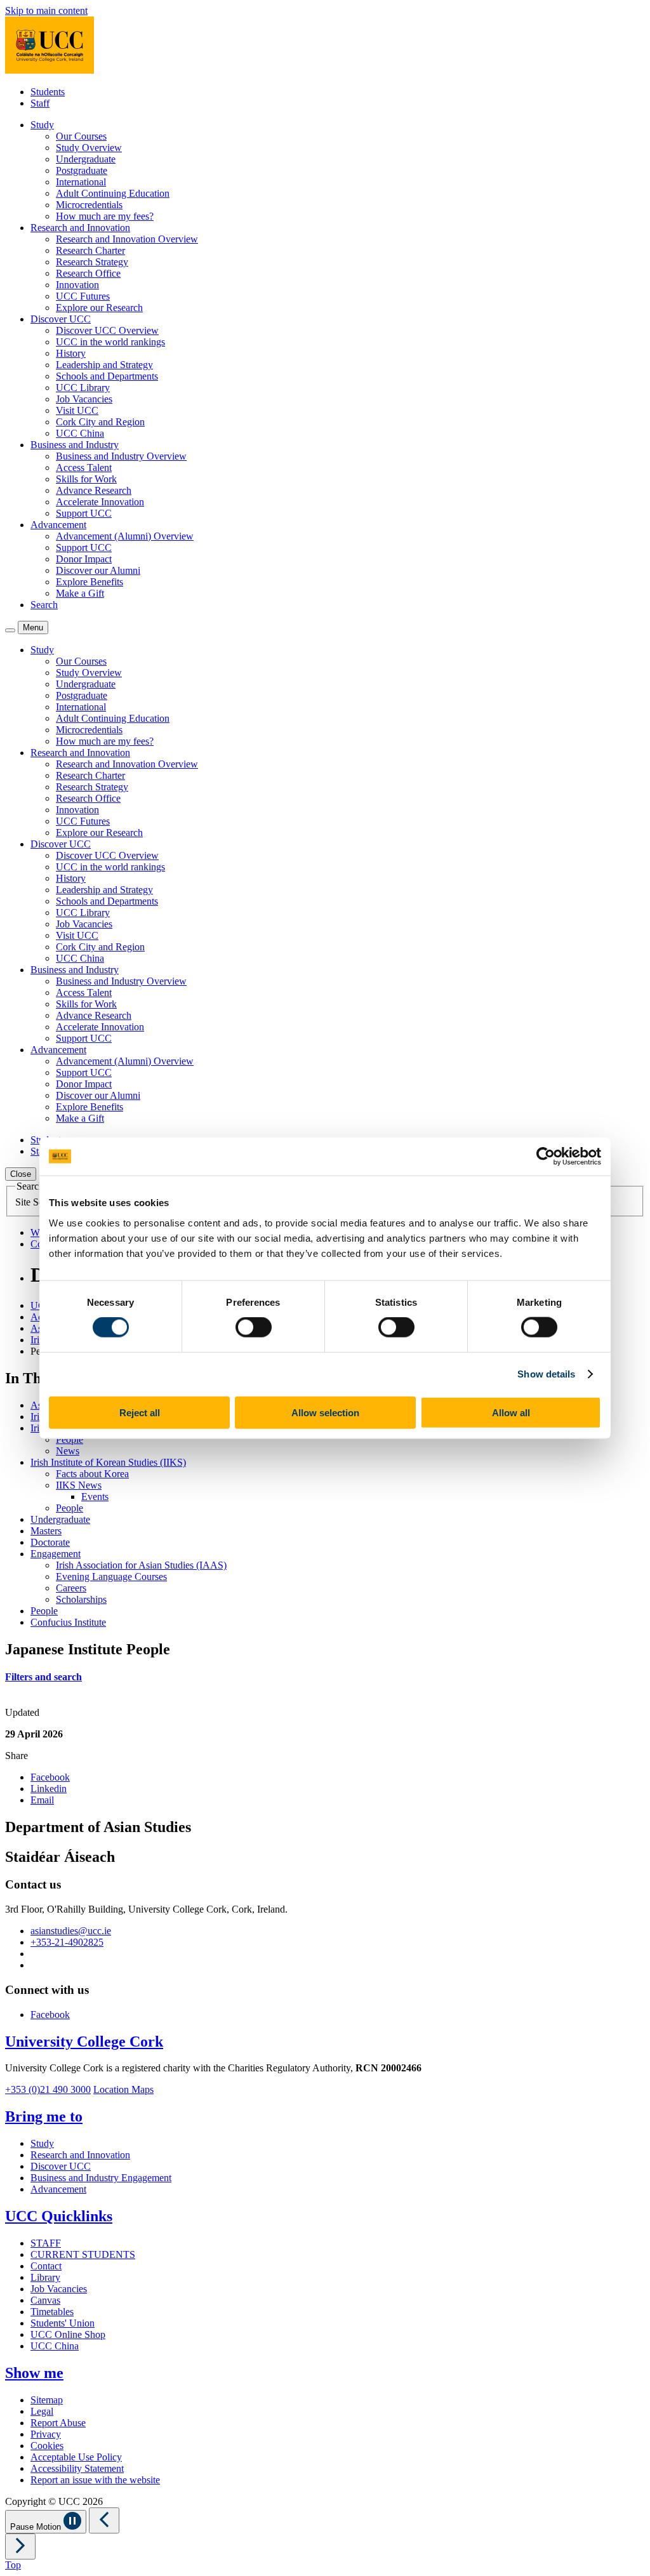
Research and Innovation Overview (127, 239)
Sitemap (47, 2400)
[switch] (254, 1327)
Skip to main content (46, 10)
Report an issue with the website (95, 2480)
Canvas (45, 2300)
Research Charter (90, 250)
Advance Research (94, 490)
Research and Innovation (80, 2155)
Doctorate (50, 1542)
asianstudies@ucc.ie (71, 1931)
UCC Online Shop (68, 2334)
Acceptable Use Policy (76, 2457)
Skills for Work (86, 479)
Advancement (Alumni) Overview (125, 536)
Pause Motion (37, 2527)
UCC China (80, 433)
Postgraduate (82, 170)
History (71, 353)
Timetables (52, 2312)
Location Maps (123, 2089)
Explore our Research (99, 308)
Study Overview (89, 148)
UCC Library (83, 388)
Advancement (58, 2189)
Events (95, 1497)
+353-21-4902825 (67, 1942)
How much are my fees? (105, 216)
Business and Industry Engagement (101, 2178)
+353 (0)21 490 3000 (48, 2089)
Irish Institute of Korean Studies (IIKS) (108, 1462)
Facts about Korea (92, 1474)
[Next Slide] (20, 2546)
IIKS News (79, 1485)
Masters (46, 1531)
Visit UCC (77, 410)
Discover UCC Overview (107, 330)
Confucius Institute (68, 1622)
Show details (546, 1374)
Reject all (140, 1412)
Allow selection (325, 1412)
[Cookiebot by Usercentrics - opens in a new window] (546, 1157)
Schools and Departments (107, 376)
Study (42, 2143)
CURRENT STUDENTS (83, 2254)
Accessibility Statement (77, 2468)
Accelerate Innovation (100, 502)
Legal (42, 2411)
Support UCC (84, 513)
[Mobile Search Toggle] (10, 630)
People (70, 1439)
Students (48, 92)
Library (45, 2277)
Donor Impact (84, 559)
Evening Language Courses (111, 1577)
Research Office (88, 273)
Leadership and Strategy (104, 365)
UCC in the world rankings (110, 342)
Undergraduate (86, 159)
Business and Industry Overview (121, 456)
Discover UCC (61, 2166)
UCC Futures (83, 296)
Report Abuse (58, 2423)
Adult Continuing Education (113, 193)
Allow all (511, 1412)
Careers (71, 1588)
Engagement (56, 1554)
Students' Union (63, 2323)
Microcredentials (89, 205)
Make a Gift (80, 593)
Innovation (77, 285)
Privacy (46, 2434)
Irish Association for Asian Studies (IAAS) (141, 1565)
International (81, 182)
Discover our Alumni (98, 570)
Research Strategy (92, 262)
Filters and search (43, 1677)
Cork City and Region (100, 422)
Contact (46, 2266)
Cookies (47, 2446)
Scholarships (81, 1599)
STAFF (46, 2243)
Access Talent (84, 468)
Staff (40, 103)
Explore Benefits (90, 582)
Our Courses (81, 136)
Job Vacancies (84, 399)
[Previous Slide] (104, 2520)
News (68, 1451)
